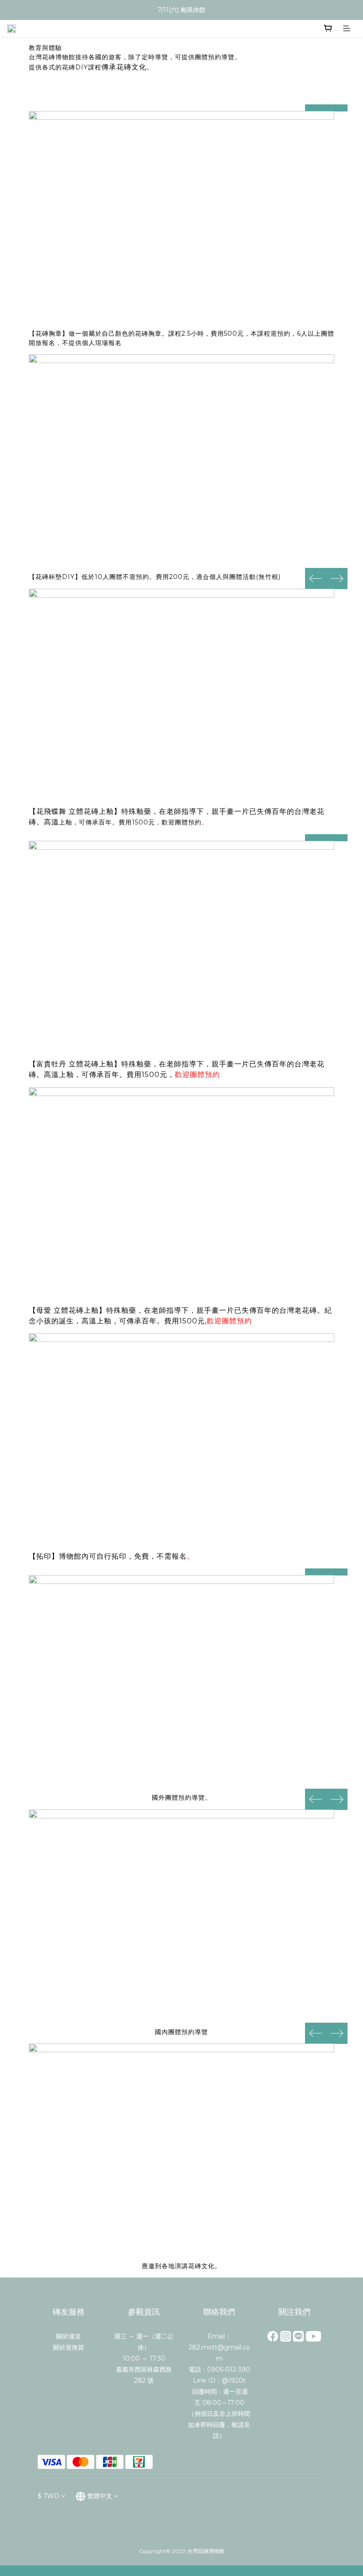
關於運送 (69, 2336)
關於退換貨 (69, 2347)
